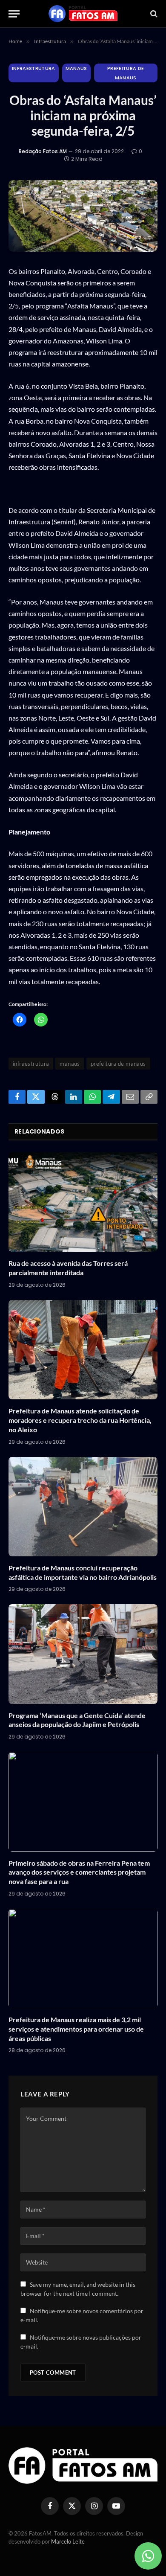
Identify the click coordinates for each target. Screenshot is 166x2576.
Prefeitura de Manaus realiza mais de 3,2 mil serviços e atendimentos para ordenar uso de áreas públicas (76, 2029)
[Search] (153, 14)
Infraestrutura (34, 68)
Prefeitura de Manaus (126, 73)
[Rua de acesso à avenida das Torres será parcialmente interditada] (83, 1202)
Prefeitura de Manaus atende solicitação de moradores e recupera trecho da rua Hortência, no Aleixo (80, 1420)
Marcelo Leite (68, 2541)
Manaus (76, 68)
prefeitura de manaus (118, 1064)
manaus (70, 1064)
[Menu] (14, 14)
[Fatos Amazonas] (83, 14)
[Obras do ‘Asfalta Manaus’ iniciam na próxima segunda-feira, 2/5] (83, 216)
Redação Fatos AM (43, 151)
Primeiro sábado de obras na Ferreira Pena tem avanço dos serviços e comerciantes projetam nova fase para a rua (79, 1872)
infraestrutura (31, 1064)
